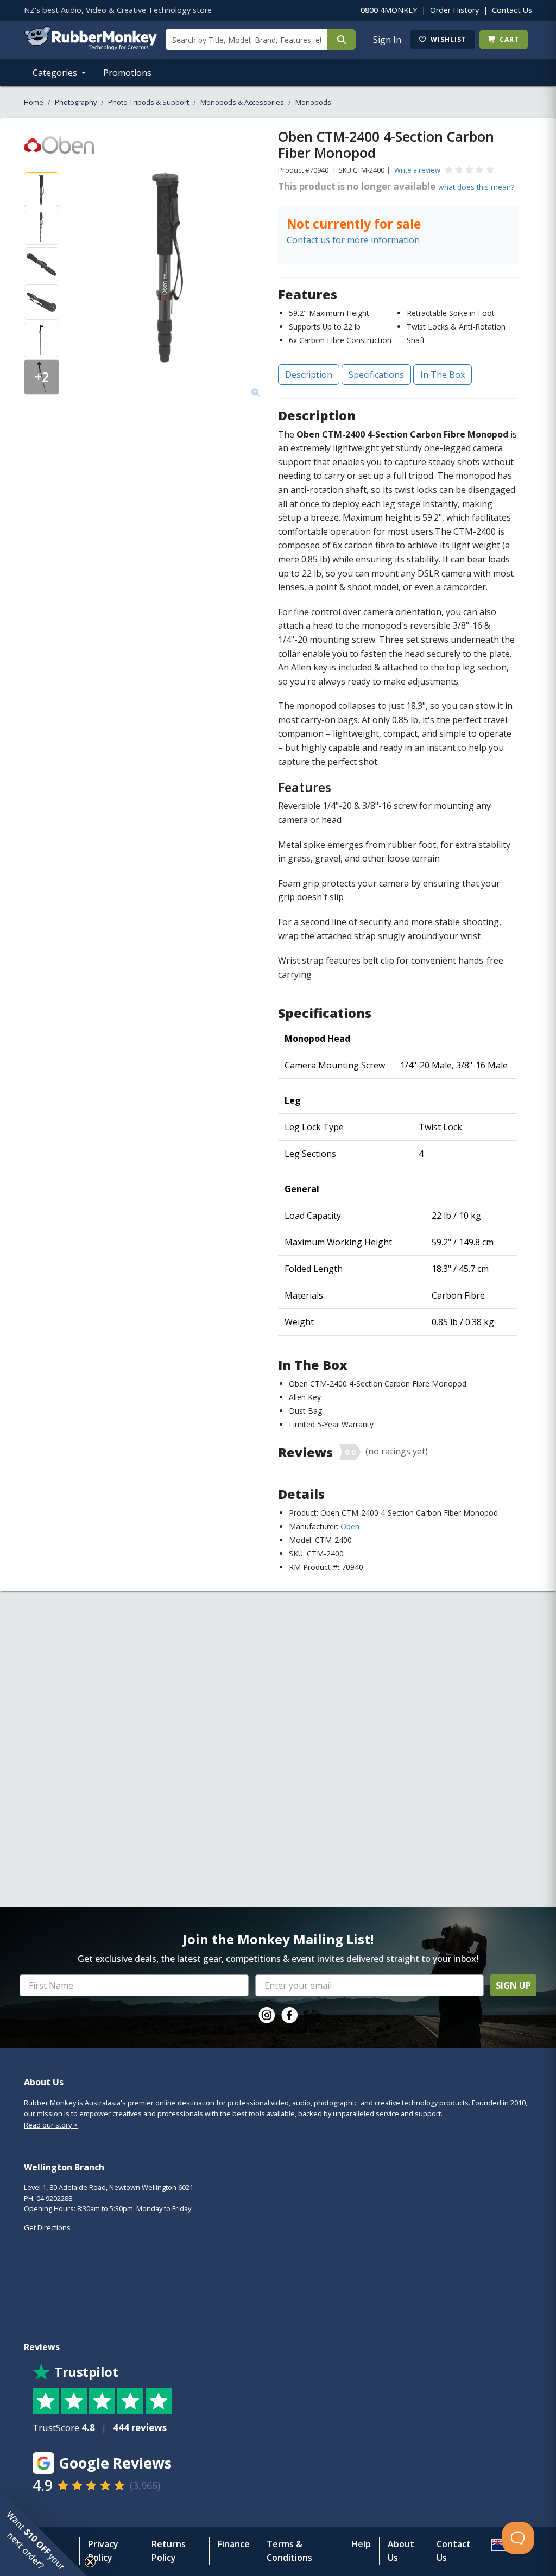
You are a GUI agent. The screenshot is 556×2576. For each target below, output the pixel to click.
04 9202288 (54, 2198)
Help (361, 2544)
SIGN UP (513, 1985)
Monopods (313, 102)
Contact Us (512, 10)
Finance (234, 2544)
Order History (454, 10)
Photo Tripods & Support (149, 102)
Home (34, 102)
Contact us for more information (353, 240)
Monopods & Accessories (242, 102)
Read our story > (51, 2125)
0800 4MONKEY (389, 10)
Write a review (417, 170)
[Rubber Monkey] (90, 47)
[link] (267, 2015)
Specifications (376, 375)
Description (309, 375)
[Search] (341, 40)
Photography (76, 102)
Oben (350, 1526)
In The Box (443, 375)
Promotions (127, 73)
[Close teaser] (90, 2562)
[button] (43, 2533)
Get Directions (47, 2227)
